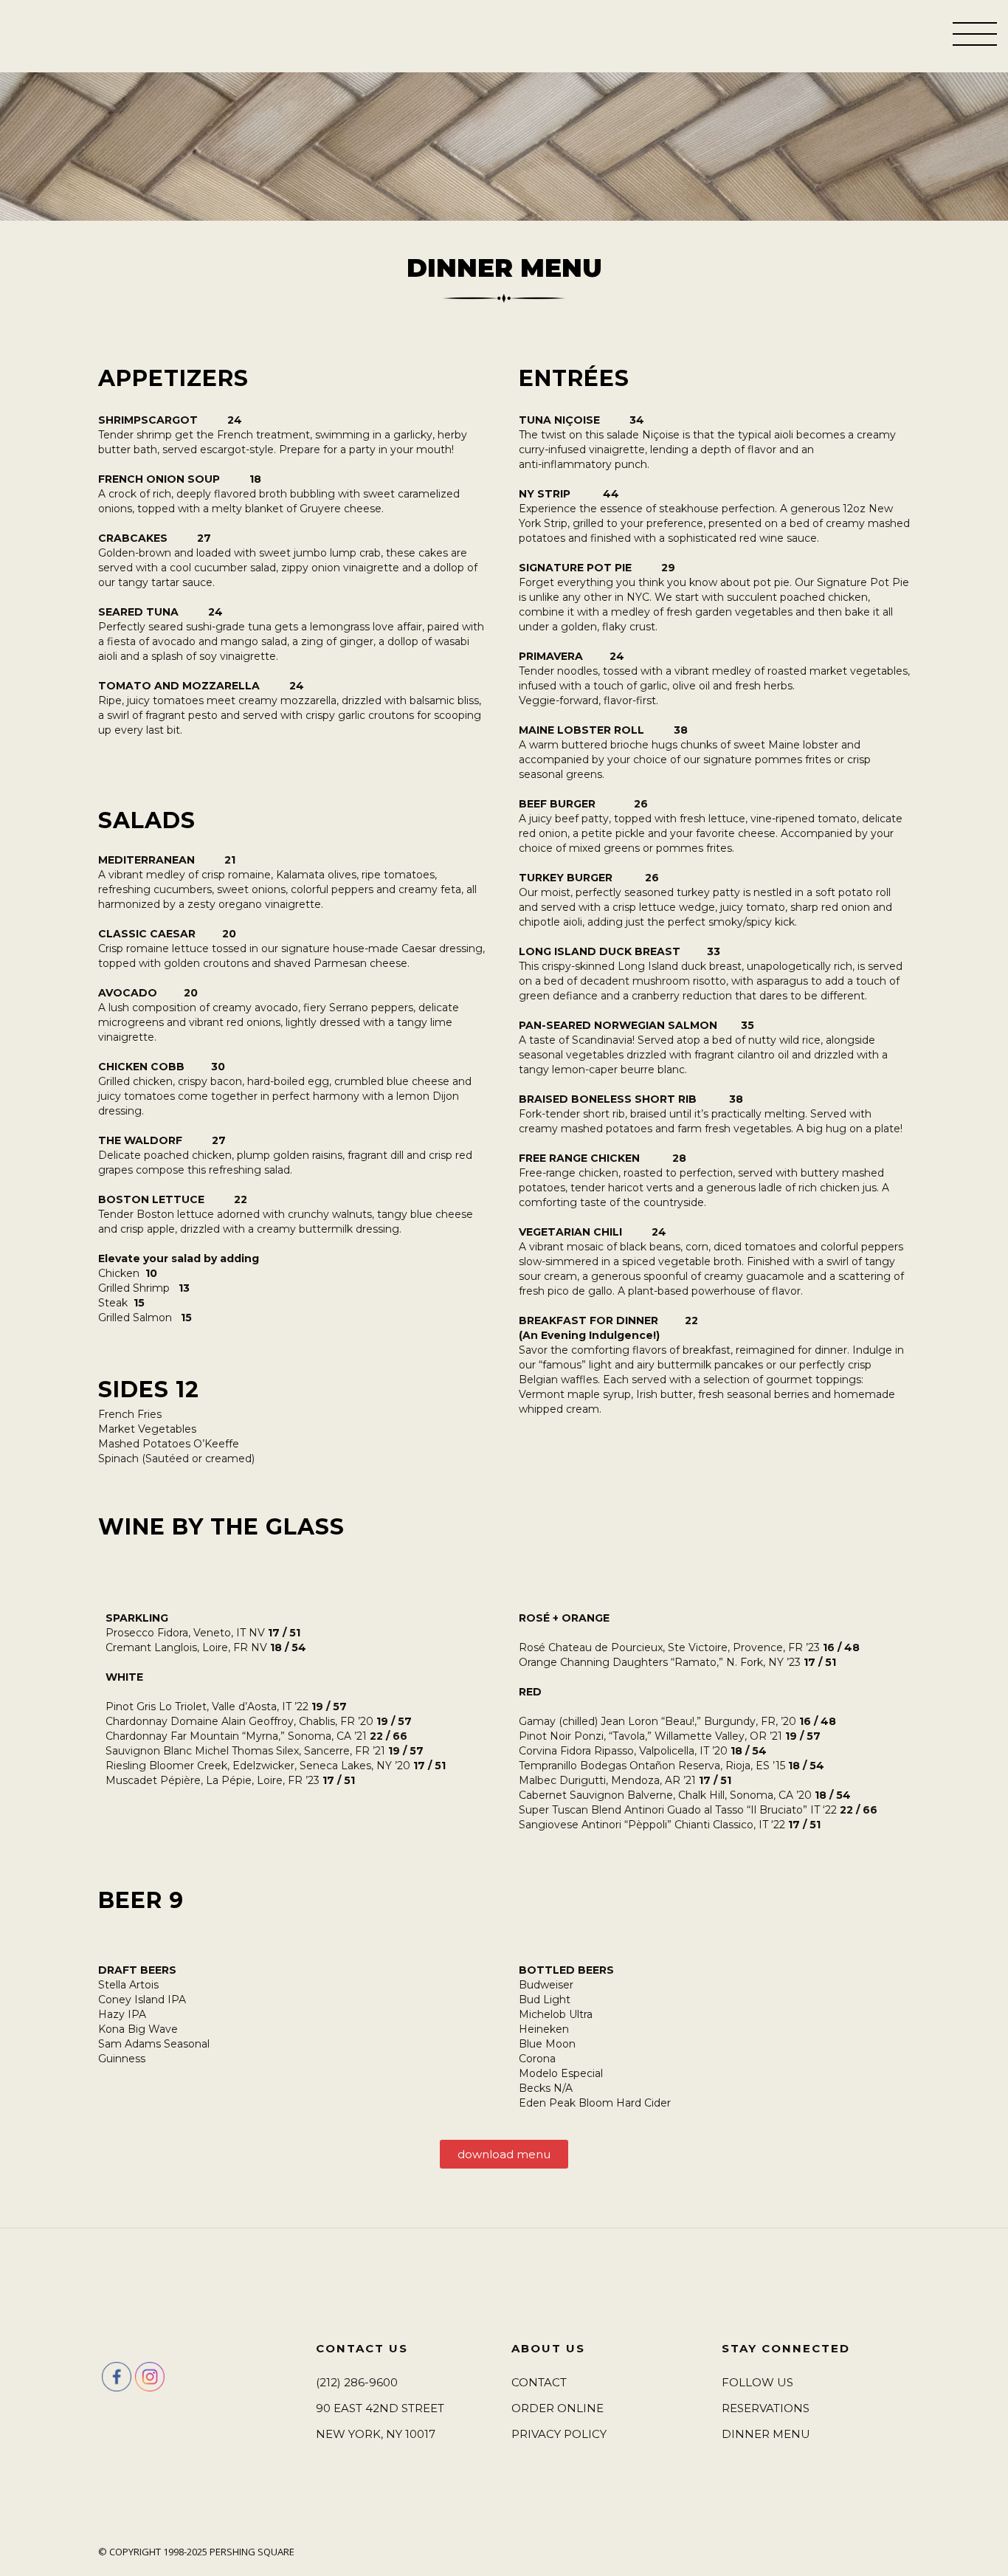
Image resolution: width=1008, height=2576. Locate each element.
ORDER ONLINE (557, 2408)
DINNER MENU (766, 2434)
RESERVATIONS (766, 2408)
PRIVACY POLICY (559, 2434)
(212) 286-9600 (357, 2382)
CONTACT (539, 2382)
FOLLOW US (757, 2382)
